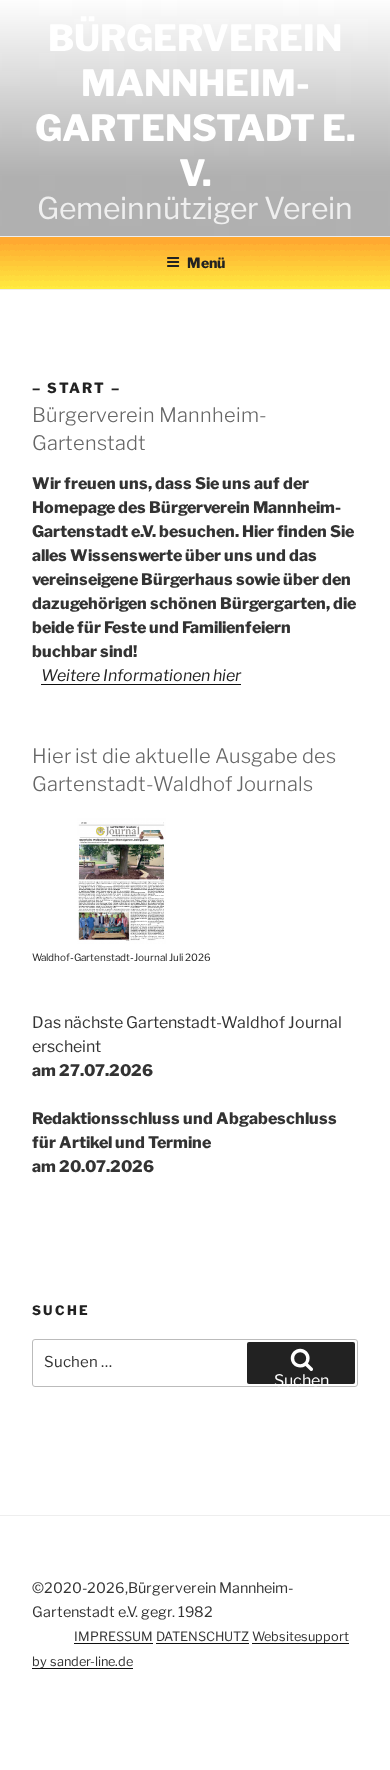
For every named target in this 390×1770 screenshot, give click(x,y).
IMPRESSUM (113, 1636)
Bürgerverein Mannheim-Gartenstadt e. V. (195, 105)
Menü (206, 262)
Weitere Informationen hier (141, 675)
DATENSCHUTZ (202, 1636)
